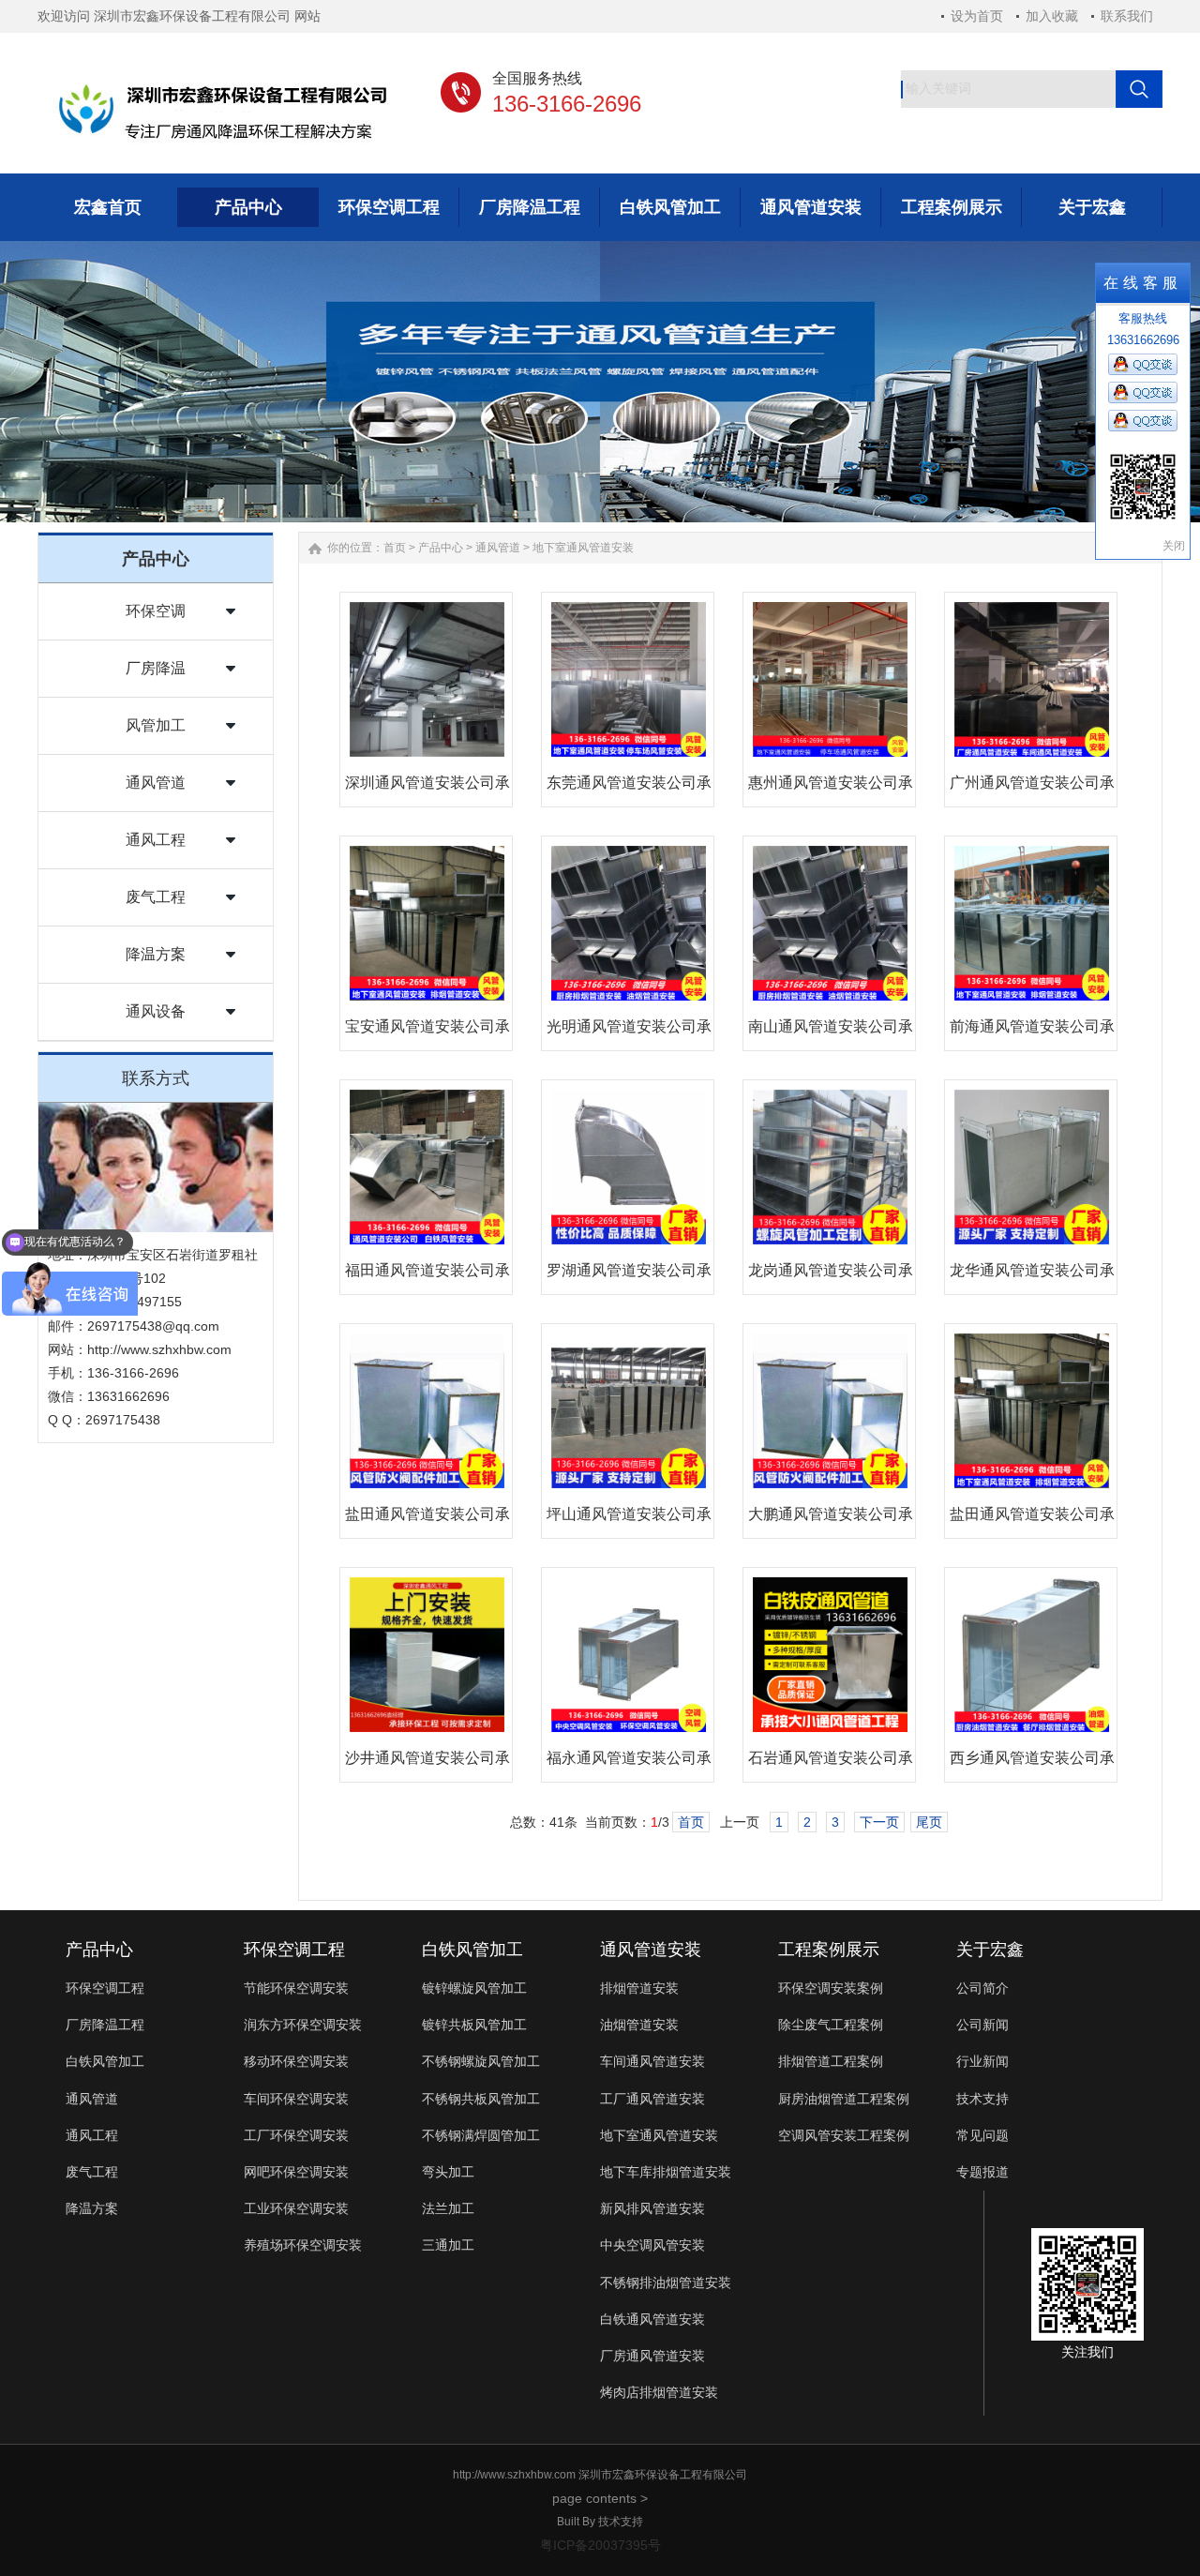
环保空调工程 (105, 1988)
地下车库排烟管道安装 (666, 2172)
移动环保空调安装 (296, 2061)
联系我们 (1127, 16)
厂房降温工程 (105, 2025)
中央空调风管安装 (652, 2245)
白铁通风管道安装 (652, 2319)
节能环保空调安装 (296, 1988)
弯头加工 (448, 2172)
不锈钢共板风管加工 (481, 2099)
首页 (395, 548)
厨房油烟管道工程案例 (844, 2099)
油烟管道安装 (639, 2025)
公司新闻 (982, 2025)
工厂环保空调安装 (296, 2135)
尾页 (929, 1822)
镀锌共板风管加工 (474, 2025)
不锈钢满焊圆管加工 (481, 2135)
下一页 (879, 1822)
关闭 (1174, 546)
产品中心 (441, 548)
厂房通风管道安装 (652, 2356)
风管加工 (156, 725)
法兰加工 (448, 2208)
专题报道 (982, 2172)
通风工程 (156, 840)
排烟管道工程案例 (831, 2061)
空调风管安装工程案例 (844, 2135)
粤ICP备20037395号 (600, 2545)
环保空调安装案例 (831, 1988)
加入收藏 (1052, 16)
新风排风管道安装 (652, 2208)
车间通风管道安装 (652, 2061)
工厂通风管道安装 (652, 2099)
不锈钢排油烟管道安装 (666, 2282)
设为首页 (977, 16)
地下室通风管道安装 (583, 548)
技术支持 (982, 2099)
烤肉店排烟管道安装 (659, 2392)
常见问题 (982, 2135)
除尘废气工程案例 (831, 2025)
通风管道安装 (651, 1950)
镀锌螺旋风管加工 (474, 1988)
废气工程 (156, 897)
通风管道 (156, 783)
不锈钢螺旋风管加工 (481, 2061)
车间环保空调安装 (296, 2099)
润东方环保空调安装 (303, 2025)
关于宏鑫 (990, 1950)
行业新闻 (982, 2061)
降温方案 (156, 954)
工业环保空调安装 (296, 2208)
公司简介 (982, 1988)
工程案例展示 (829, 1950)
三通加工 (448, 2245)
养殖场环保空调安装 (303, 2245)
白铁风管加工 (105, 2061)
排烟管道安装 (639, 1988)
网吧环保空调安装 (296, 2172)
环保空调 (156, 611)
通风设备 (156, 1011)
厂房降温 (156, 668)
